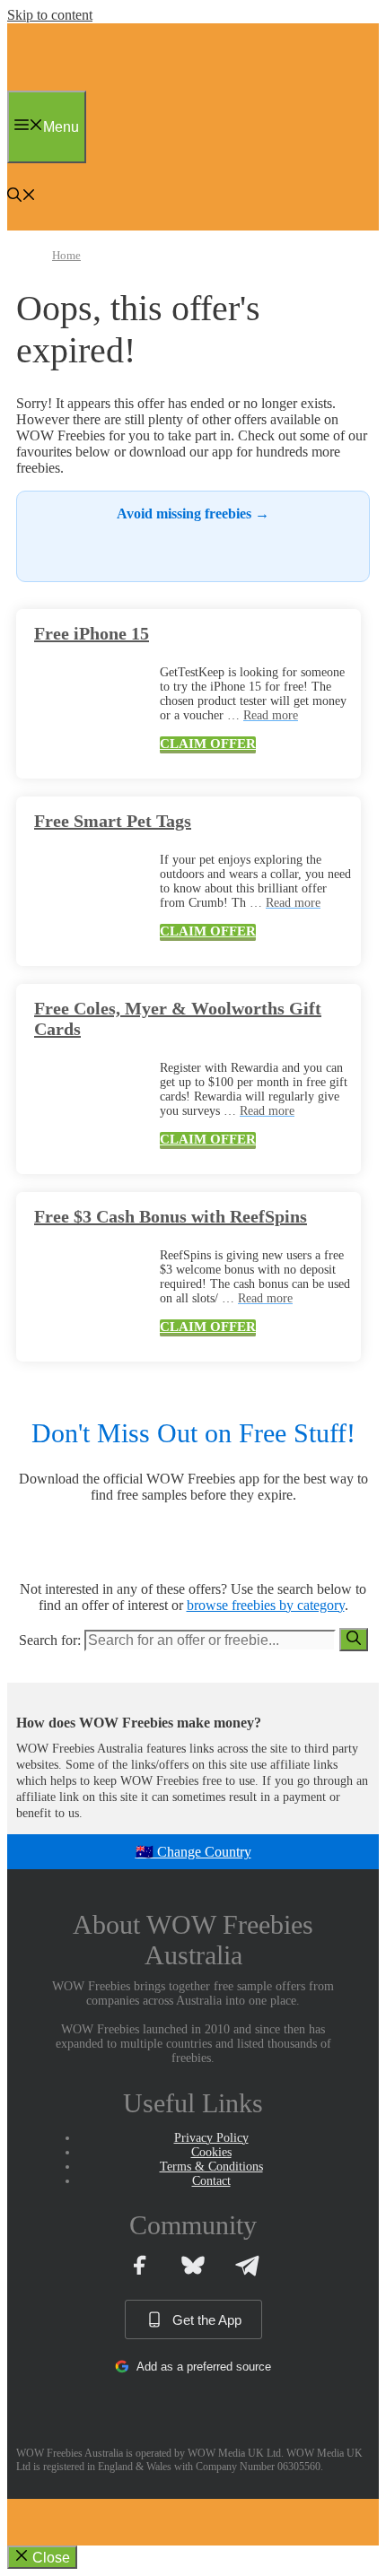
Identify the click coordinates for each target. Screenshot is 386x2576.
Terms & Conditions (211, 2167)
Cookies (211, 2152)
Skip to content (50, 15)
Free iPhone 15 (92, 633)
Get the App (207, 2320)
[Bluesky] (193, 2265)
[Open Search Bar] (22, 197)
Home (66, 255)
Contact (211, 2181)
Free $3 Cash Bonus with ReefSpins (171, 1216)
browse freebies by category (266, 1605)
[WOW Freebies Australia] (50, 86)
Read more (271, 715)
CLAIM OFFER (208, 744)
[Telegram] (247, 2265)
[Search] (354, 1640)
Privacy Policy (211, 2138)
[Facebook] (139, 2265)
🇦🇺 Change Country (193, 1852)
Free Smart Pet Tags (113, 821)
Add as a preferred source (204, 2367)
